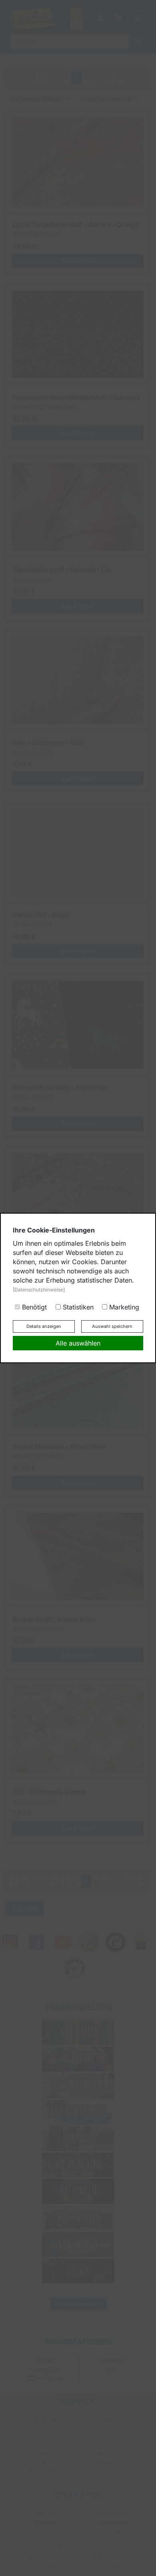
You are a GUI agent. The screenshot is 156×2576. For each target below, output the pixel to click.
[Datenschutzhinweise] (39, 1290)
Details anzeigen (44, 1326)
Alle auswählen (78, 1343)
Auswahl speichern (112, 1326)
